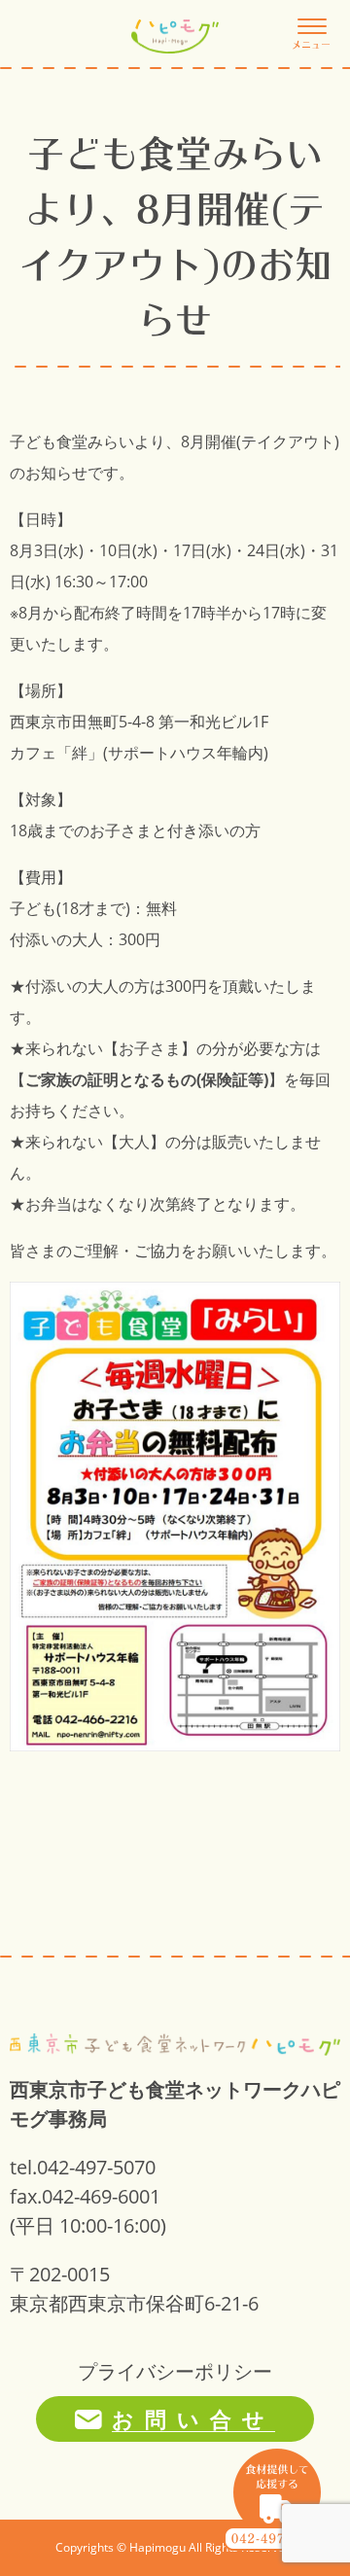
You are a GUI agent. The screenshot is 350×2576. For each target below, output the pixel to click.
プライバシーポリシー (175, 2371)
